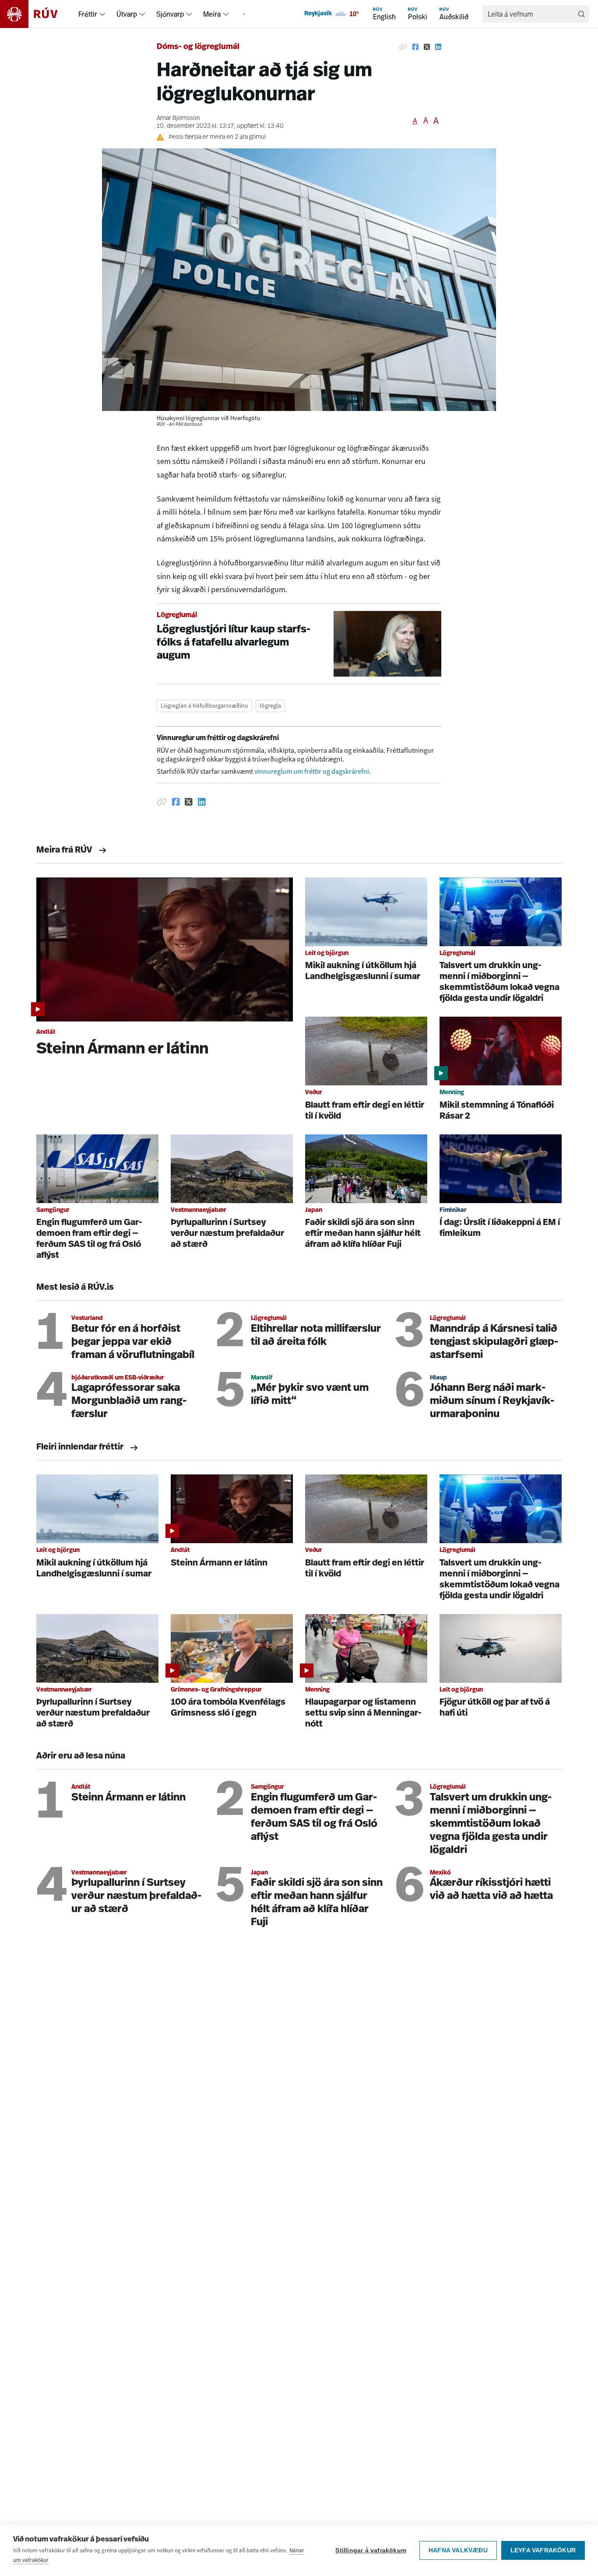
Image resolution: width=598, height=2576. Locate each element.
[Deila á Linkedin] (438, 47)
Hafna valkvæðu (458, 2550)
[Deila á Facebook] (415, 47)
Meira (212, 14)
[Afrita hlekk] (403, 47)
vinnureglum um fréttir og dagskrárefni (312, 771)
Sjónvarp (170, 14)
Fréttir (88, 14)
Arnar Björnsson (178, 118)
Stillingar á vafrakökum (371, 2550)
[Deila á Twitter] (427, 47)
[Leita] (581, 14)
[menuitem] (102, 14)
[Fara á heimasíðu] (37, 14)
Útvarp (127, 14)
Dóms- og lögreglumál (198, 47)
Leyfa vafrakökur (543, 2550)
